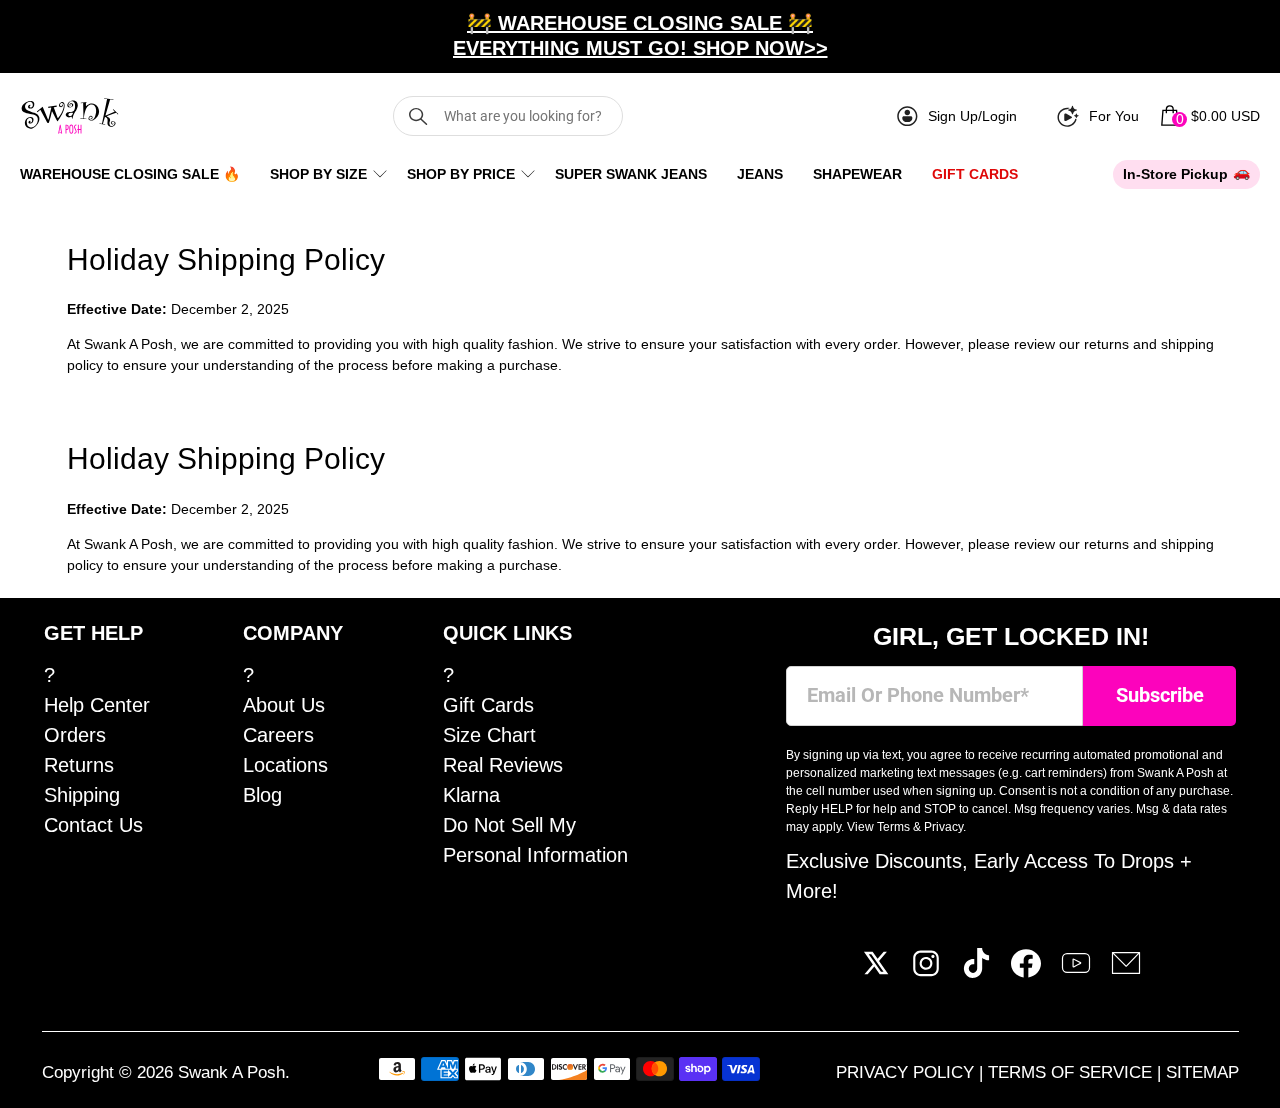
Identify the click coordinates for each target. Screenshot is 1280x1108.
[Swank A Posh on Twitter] (876, 971)
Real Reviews (503, 765)
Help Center (97, 705)
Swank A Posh (231, 1072)
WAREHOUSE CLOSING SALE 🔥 (130, 174)
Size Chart (489, 735)
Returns (79, 765)
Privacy (943, 827)
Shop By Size (318, 174)
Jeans (760, 174)
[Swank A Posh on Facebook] (1026, 971)
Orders (75, 735)
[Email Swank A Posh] (1126, 971)
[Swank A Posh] (70, 116)
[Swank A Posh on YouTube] (1076, 971)
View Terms (878, 827)
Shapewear (857, 174)
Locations (285, 765)
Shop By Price (461, 174)
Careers (278, 735)
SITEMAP (1202, 1072)
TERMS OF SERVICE (1072, 1072)
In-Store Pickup (1175, 174)
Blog (262, 795)
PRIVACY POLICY (907, 1072)
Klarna (471, 795)
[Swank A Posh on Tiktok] (976, 971)
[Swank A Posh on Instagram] (926, 971)
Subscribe (1160, 695)
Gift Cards (975, 174)
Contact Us (93, 825)
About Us (284, 705)
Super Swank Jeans (631, 174)
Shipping (82, 795)
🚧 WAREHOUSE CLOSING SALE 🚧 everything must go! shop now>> (640, 35)
